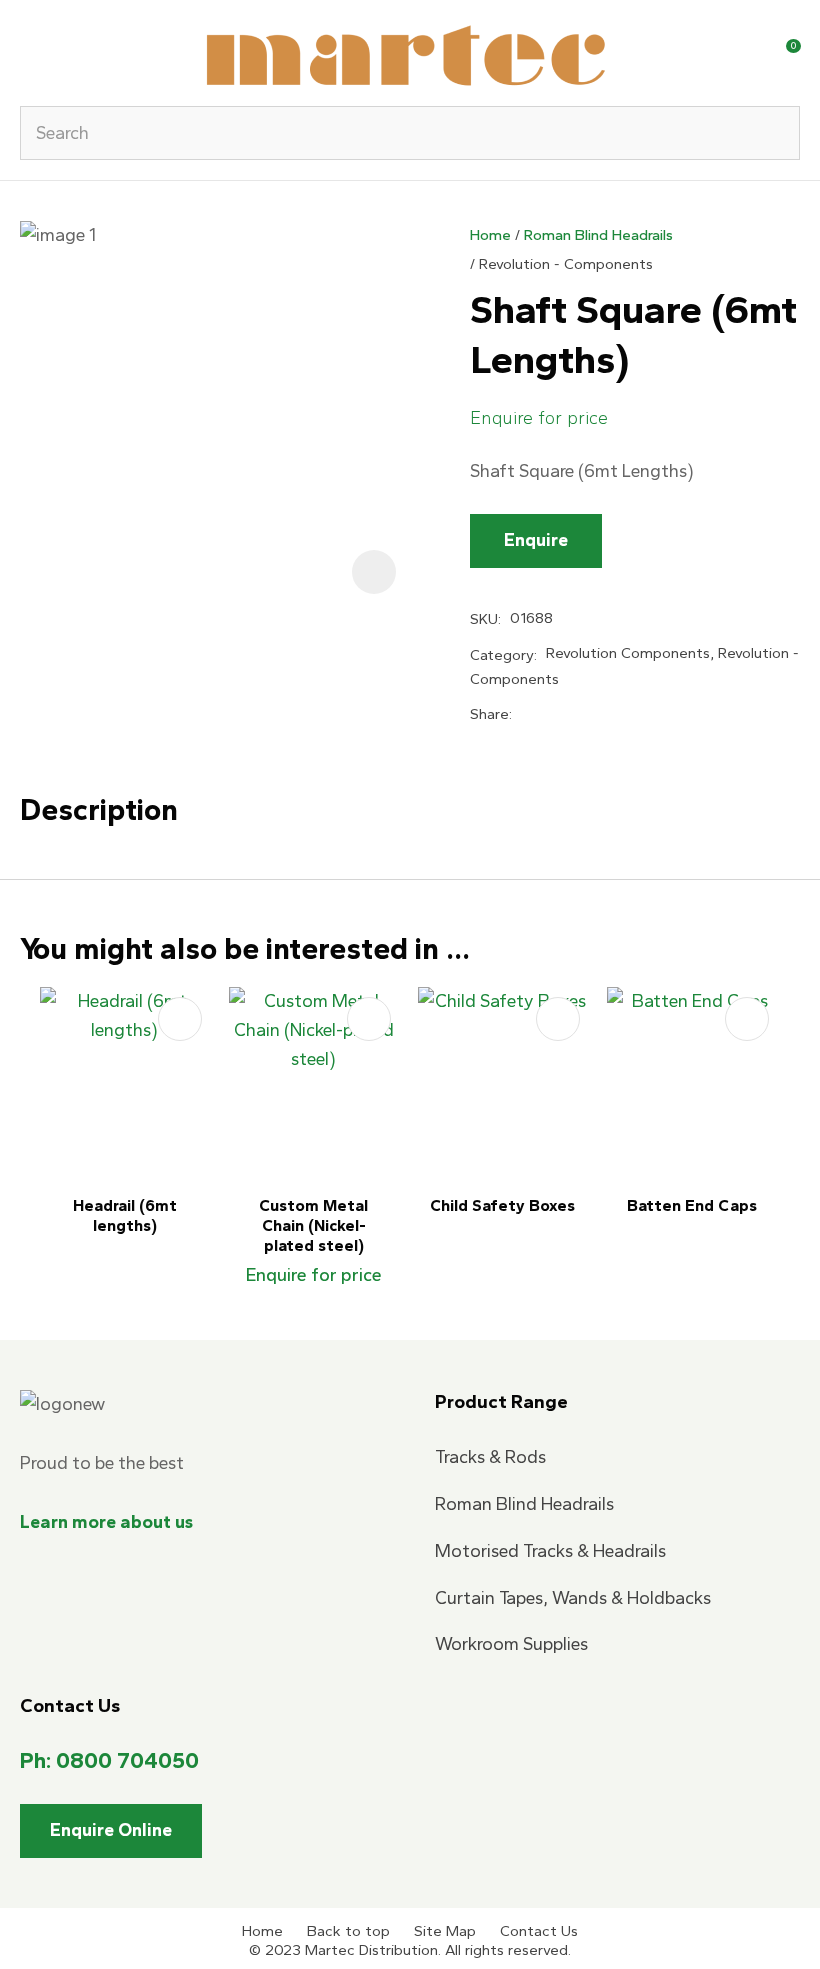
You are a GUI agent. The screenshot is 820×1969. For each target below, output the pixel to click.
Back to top (348, 1931)
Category (502, 655)
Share (489, 714)
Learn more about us (106, 1522)
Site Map (445, 1931)
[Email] (588, 715)
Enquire (536, 540)
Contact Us (539, 1931)
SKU (484, 619)
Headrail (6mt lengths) (125, 1215)
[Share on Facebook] (525, 714)
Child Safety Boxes (502, 1205)
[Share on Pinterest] (622, 714)
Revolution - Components (566, 264)
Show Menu (32, 52)
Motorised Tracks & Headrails (550, 1551)
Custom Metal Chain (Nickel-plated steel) (313, 1225)
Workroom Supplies (511, 1644)
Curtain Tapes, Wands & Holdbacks (573, 1598)
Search (776, 133)
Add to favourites (180, 1019)
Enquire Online (111, 1830)
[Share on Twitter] (554, 714)
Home (490, 235)
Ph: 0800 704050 (109, 1760)
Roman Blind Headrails (598, 235)
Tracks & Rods (490, 1457)
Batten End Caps (692, 1205)
